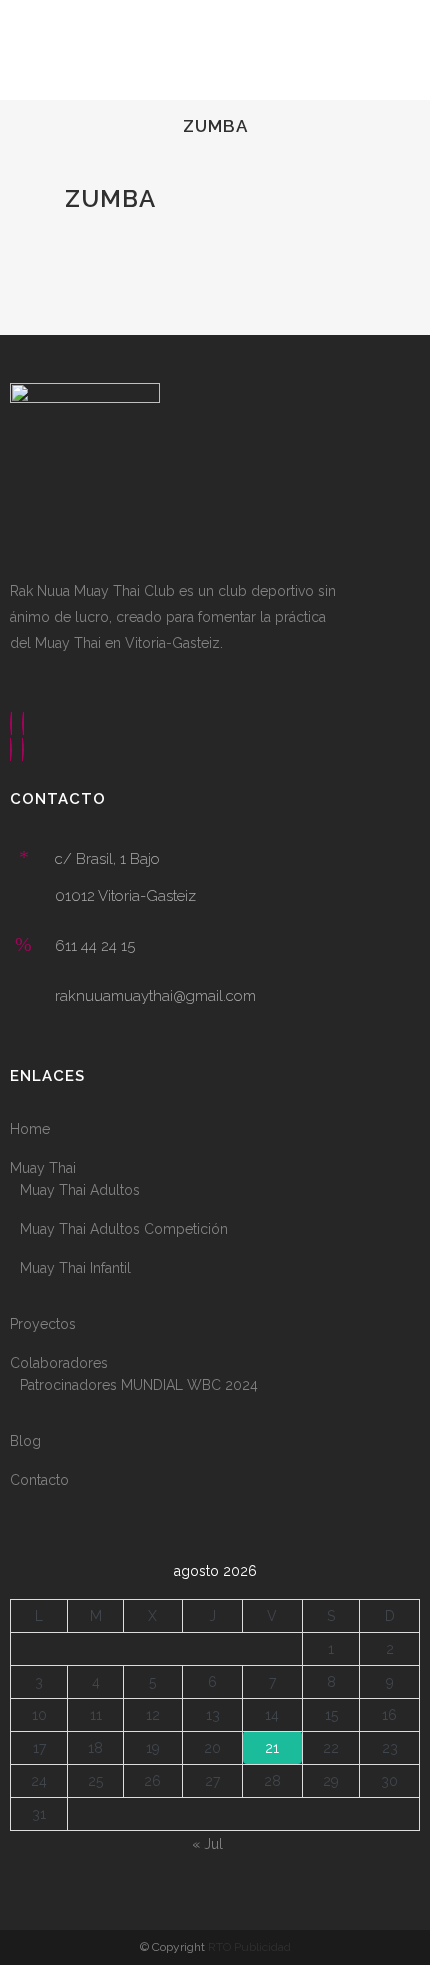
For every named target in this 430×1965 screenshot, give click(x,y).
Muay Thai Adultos (80, 1190)
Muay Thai (43, 1168)
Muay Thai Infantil (75, 1268)
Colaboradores (59, 1363)
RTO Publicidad (249, 1947)
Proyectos (43, 1324)
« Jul (207, 1844)
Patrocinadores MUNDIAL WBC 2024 (139, 1385)
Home (30, 1129)
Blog (25, 1441)
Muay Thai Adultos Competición (124, 1229)
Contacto (39, 1480)
